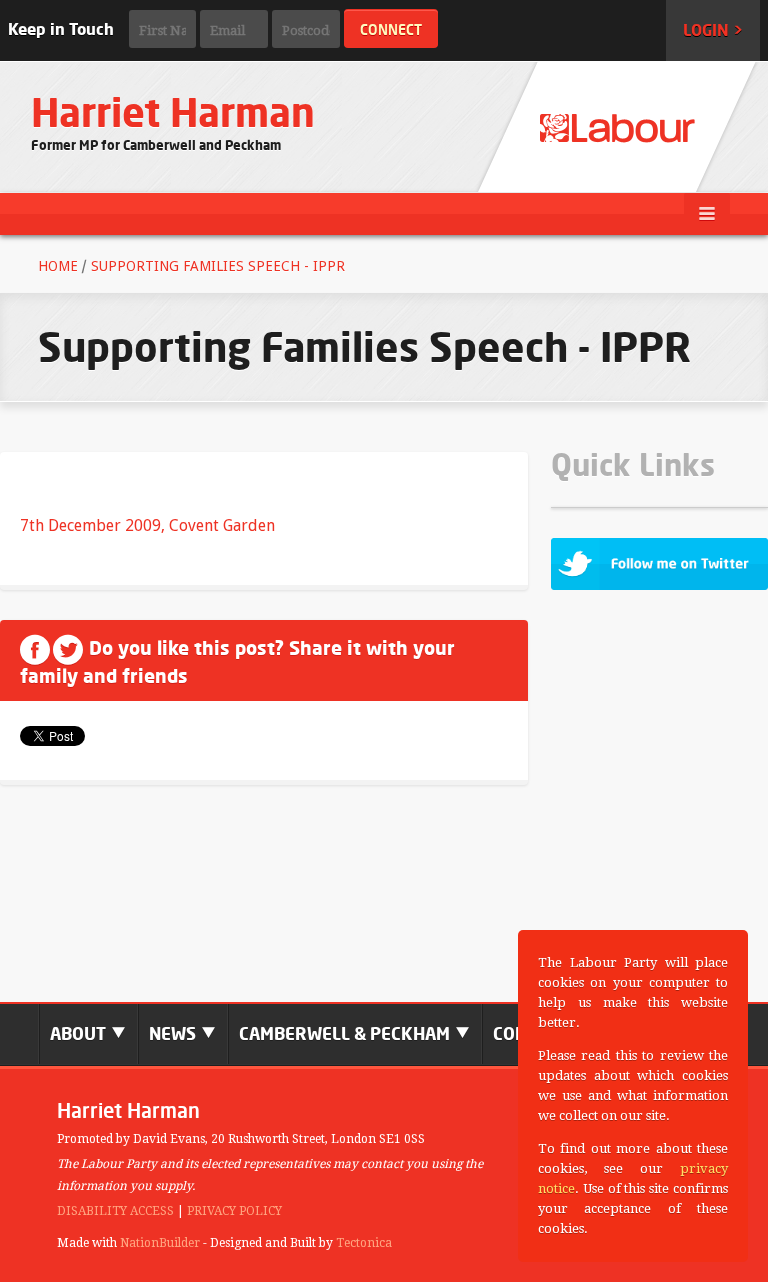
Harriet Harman (173, 112)
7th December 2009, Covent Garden (147, 525)
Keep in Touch (61, 29)
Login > (713, 30)
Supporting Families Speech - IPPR (218, 266)
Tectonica (364, 1243)
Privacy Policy (234, 1211)
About (80, 1033)
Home (58, 266)
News (174, 1033)
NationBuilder (160, 1243)
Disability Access (115, 1211)
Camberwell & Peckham (346, 1033)
